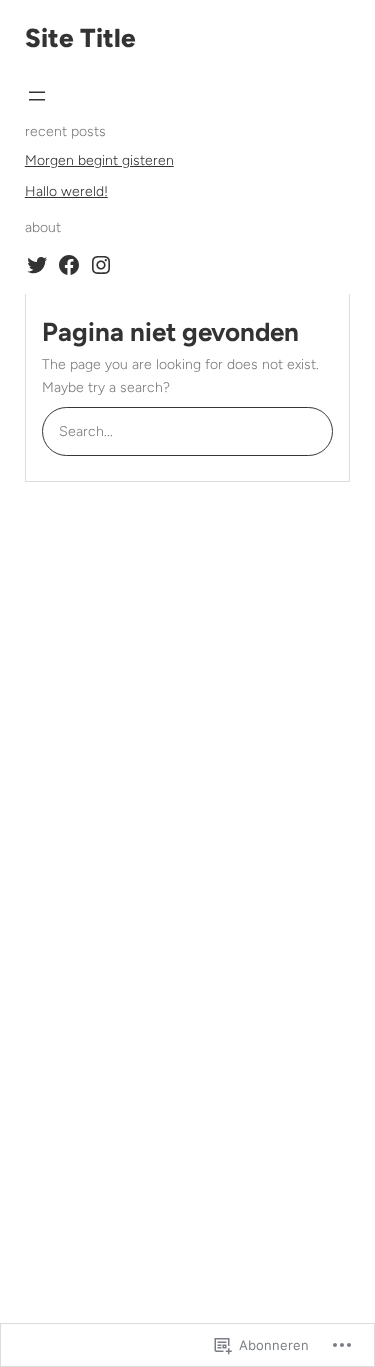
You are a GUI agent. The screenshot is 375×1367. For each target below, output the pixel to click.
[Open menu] (37, 96)
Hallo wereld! (66, 191)
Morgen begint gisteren (99, 160)
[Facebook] (69, 265)
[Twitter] (37, 265)
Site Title (80, 38)
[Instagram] (101, 265)
